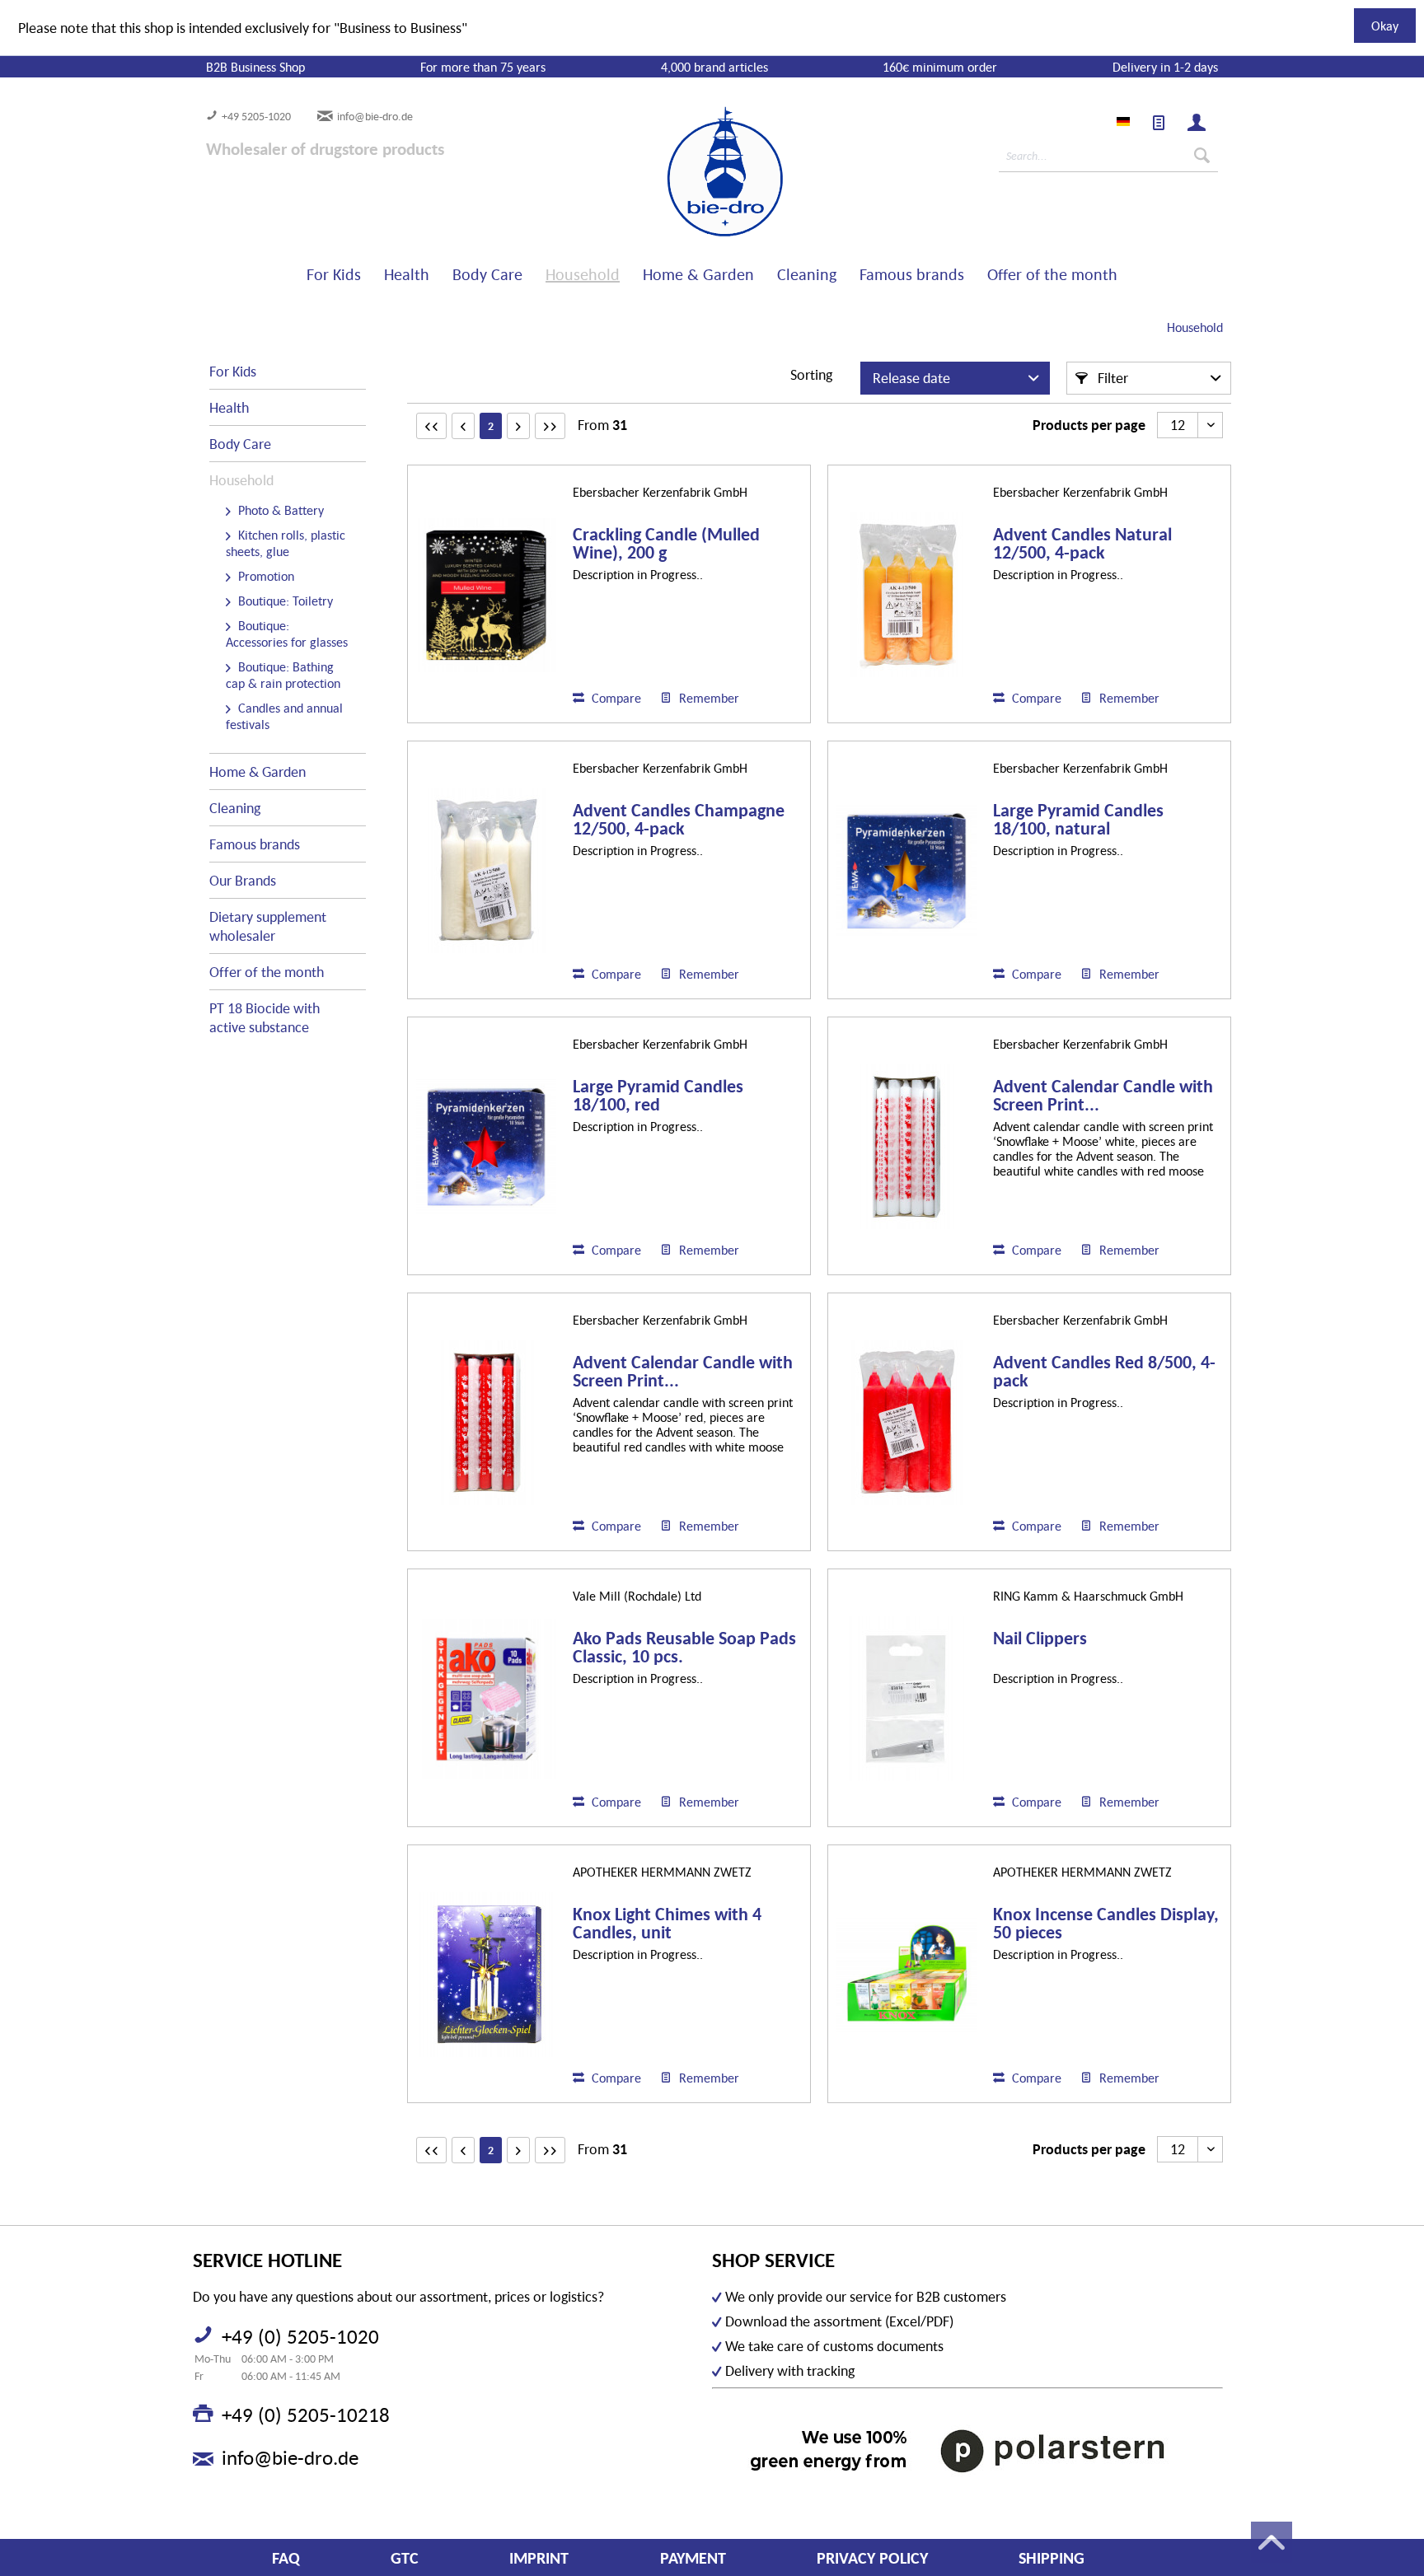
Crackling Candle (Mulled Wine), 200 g (666, 544)
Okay (1385, 26)
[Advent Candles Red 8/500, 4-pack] (906, 1423)
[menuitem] (1159, 123)
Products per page (1089, 425)
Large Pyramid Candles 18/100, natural (1078, 820)
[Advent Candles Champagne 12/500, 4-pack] (486, 871)
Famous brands (255, 844)
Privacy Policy (872, 2558)
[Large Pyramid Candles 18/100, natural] (906, 871)
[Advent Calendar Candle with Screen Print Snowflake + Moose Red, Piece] (486, 1423)
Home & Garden (258, 771)
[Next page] (518, 426)
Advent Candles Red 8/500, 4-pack (1104, 1372)
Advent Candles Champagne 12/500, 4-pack (679, 820)
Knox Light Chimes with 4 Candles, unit (667, 1924)
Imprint (539, 2558)
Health (229, 407)
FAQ (286, 2558)
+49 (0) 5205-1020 (300, 2336)
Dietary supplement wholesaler (268, 926)
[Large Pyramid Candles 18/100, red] (486, 1147)
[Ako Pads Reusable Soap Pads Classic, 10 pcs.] (486, 1699)
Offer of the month (267, 972)
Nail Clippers (1040, 1639)
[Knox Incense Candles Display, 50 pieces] (906, 1975)
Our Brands (243, 880)
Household (241, 480)
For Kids (233, 371)
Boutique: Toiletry (284, 601)
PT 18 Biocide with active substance (265, 1017)
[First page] (431, 426)
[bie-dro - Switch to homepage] (675, 172)
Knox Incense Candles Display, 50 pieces (1106, 1924)
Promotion (265, 576)
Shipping (1052, 2558)
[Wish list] (1159, 123)
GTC (405, 2558)
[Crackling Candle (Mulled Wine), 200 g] (486, 595)
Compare (615, 698)
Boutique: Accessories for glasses (287, 633)
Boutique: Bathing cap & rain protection (283, 675)
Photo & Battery (279, 510)
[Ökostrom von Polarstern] (967, 2450)
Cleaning (235, 808)
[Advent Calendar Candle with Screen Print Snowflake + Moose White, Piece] (906, 1147)
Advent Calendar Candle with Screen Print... (1103, 1096)
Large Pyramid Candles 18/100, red (658, 1096)
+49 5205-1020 (256, 116)
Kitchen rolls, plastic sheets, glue (286, 543)
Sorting (811, 374)
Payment (693, 2558)
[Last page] (550, 426)
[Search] (1202, 156)
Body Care (240, 444)
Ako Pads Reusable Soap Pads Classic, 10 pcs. (684, 1648)
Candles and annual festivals (284, 716)
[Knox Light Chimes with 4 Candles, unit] (486, 1975)
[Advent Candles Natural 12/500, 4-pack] (906, 595)
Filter (1111, 378)
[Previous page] (463, 426)
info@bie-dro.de (375, 116)
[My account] (1197, 123)
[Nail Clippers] (906, 1699)
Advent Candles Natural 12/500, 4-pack (1082, 544)
